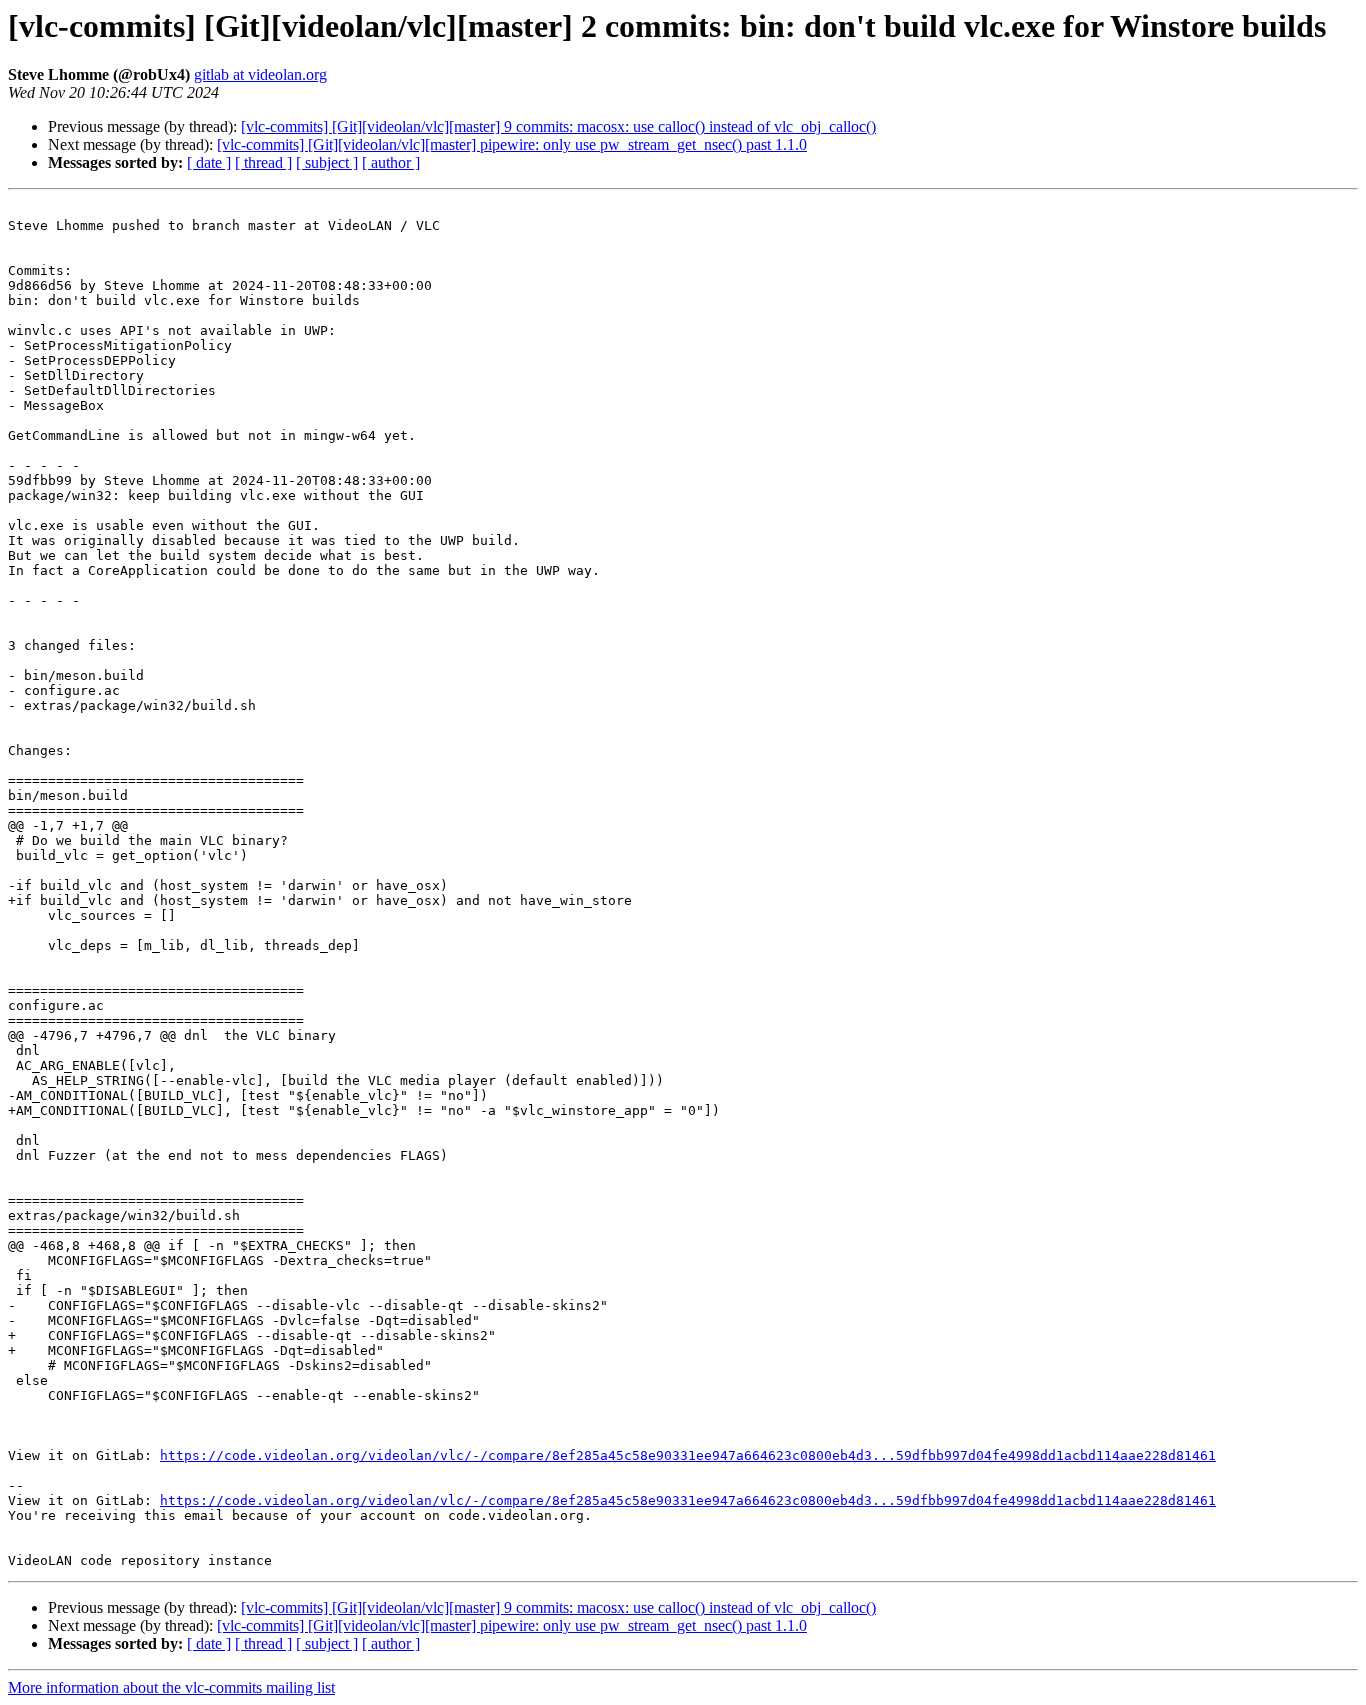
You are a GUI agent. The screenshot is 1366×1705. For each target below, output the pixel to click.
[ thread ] (263, 162)
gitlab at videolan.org (260, 74)
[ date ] (209, 162)
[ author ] (391, 162)
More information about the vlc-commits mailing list (171, 1687)
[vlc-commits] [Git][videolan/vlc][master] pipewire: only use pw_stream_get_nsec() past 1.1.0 (512, 144)
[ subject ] (327, 162)
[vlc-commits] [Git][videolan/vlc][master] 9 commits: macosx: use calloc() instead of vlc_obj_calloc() (558, 126)
